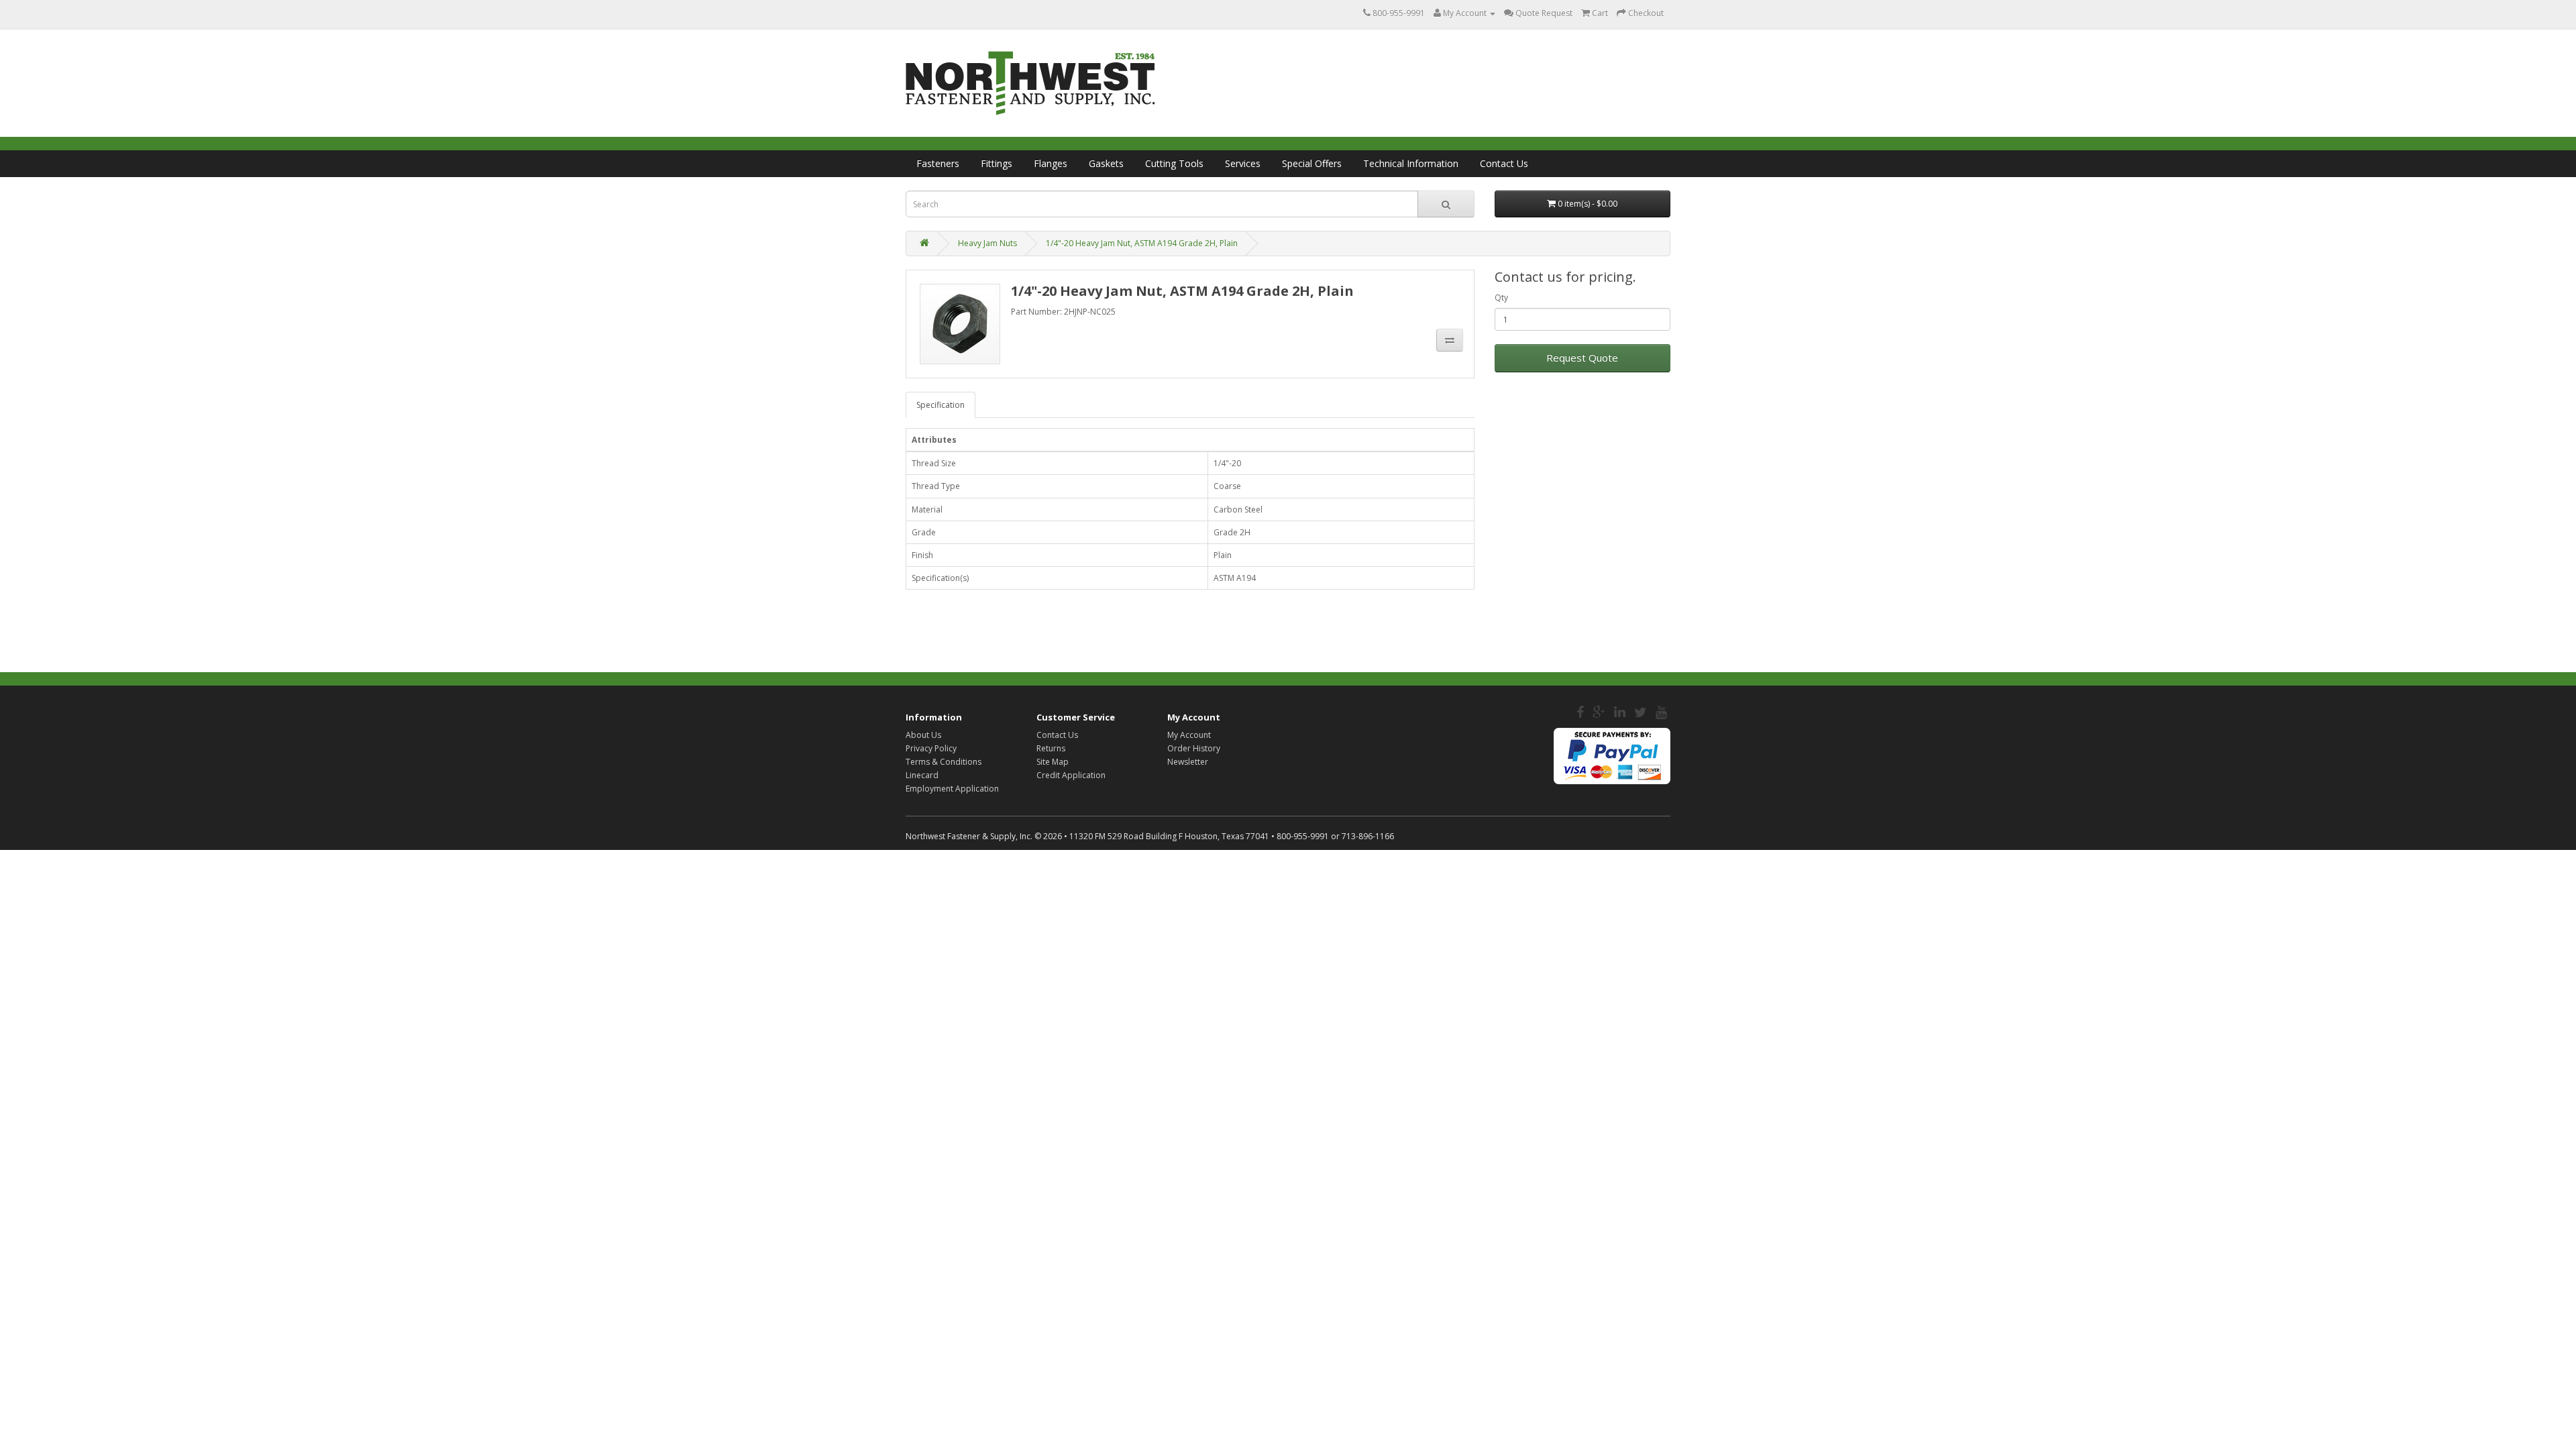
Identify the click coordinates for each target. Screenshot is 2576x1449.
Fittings (997, 163)
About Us (923, 735)
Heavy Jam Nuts (987, 243)
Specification (941, 405)
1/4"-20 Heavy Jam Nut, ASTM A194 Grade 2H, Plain (1142, 243)
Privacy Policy (931, 748)
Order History (1194, 748)
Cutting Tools (1174, 163)
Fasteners (938, 163)
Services (1243, 163)
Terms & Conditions (944, 762)
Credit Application (1071, 775)
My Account (1189, 735)
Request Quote (1582, 358)
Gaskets (1106, 163)
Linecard (922, 775)
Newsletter (1188, 762)
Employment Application (952, 789)
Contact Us (1504, 163)
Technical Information (1411, 163)
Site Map (1053, 762)
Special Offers (1312, 163)
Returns (1051, 748)
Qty (1501, 298)
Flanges (1051, 163)
